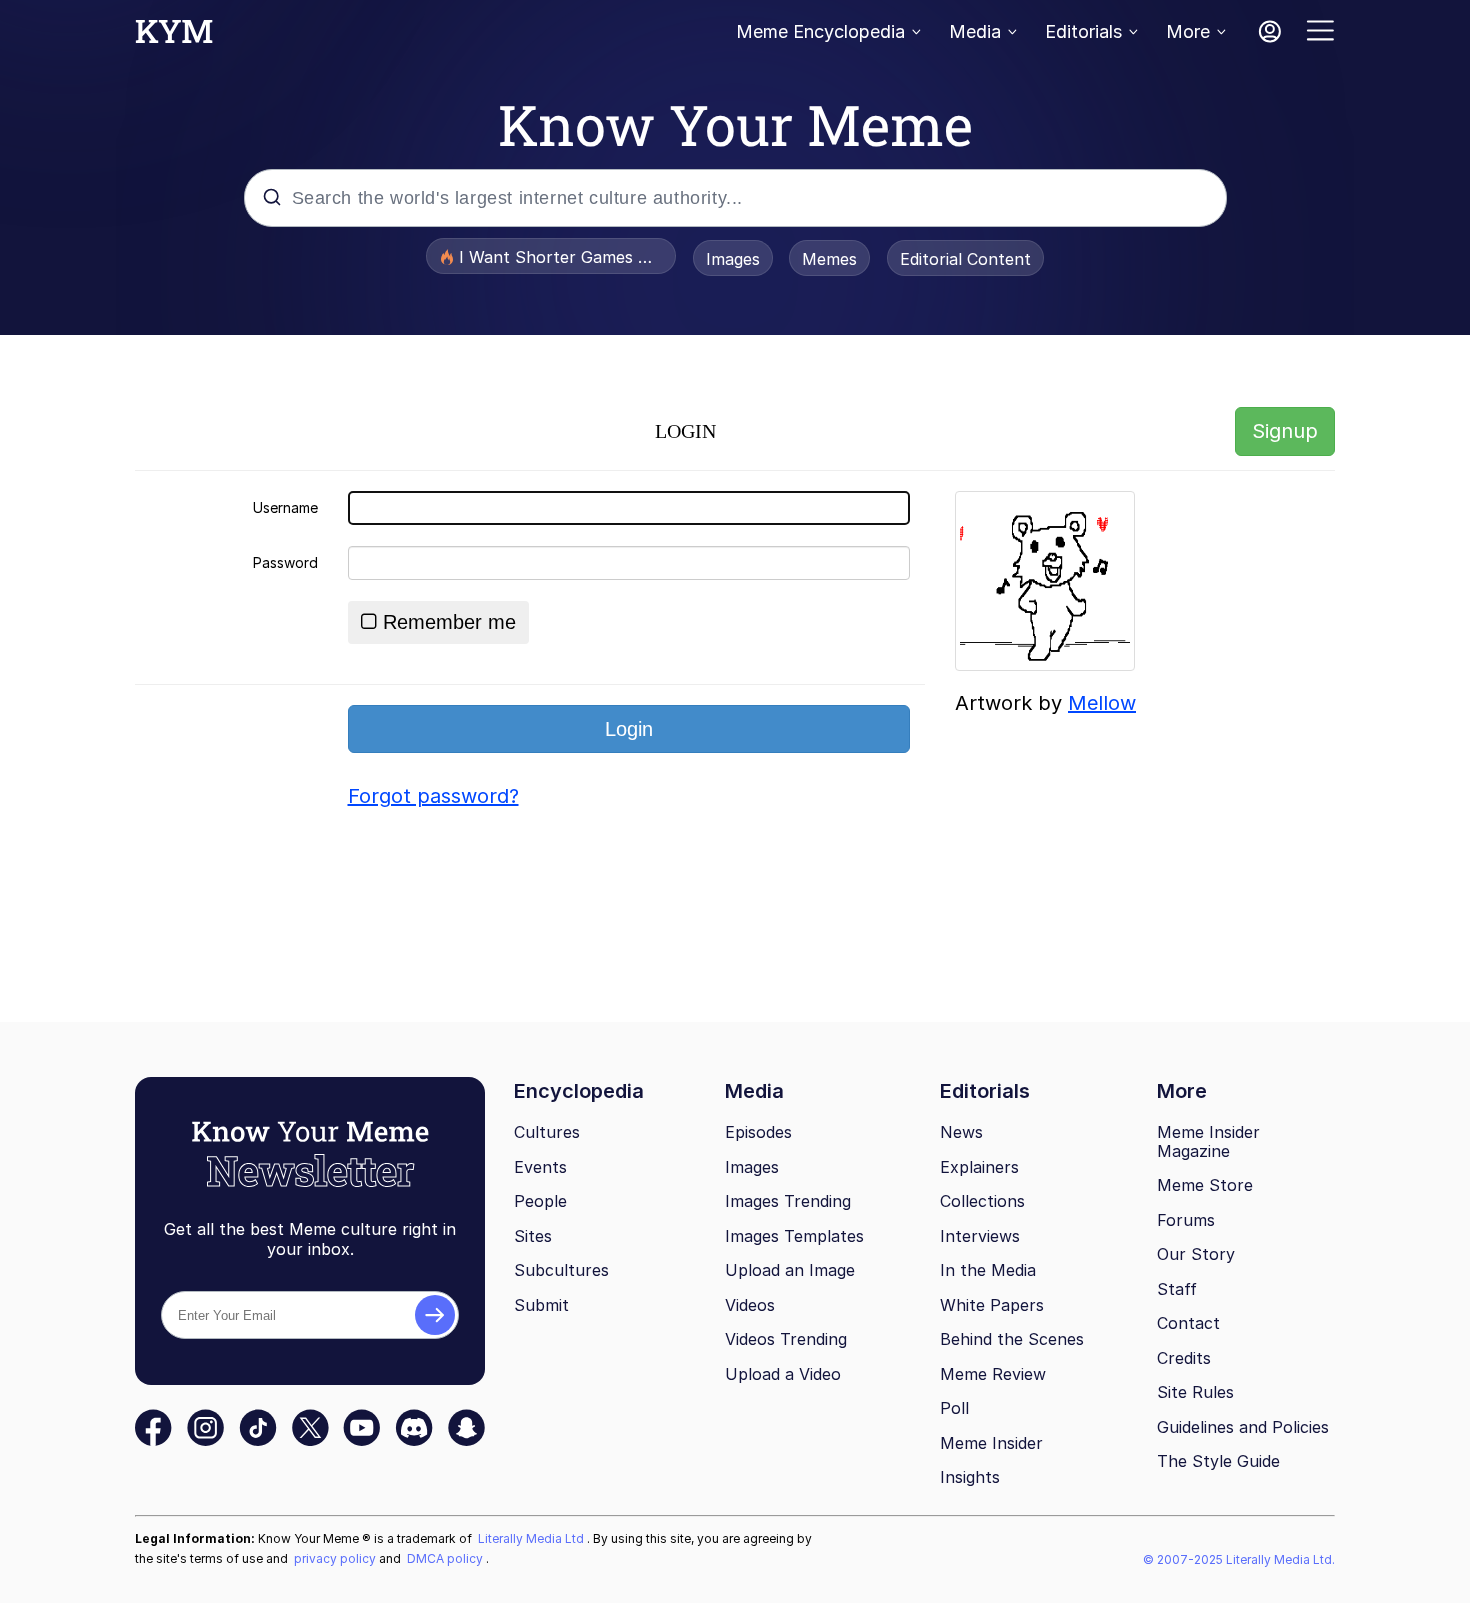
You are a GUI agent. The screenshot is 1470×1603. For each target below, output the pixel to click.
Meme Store (1205, 1185)
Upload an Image (790, 1270)
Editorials (1083, 31)
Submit (541, 1305)
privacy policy (336, 1558)
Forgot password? (433, 796)
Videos (750, 1305)
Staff (1177, 1289)
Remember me (449, 622)
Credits (1184, 1358)
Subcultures (561, 1270)
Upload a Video (783, 1374)
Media (975, 31)
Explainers (979, 1167)
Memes (829, 259)
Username (285, 507)
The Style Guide (1218, 1461)
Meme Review (993, 1374)
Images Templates (794, 1236)
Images (733, 259)
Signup (1285, 431)
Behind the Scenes (1012, 1339)
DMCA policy (446, 1558)
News (961, 1132)
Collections (982, 1201)
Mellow (1102, 703)
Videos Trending (786, 1339)
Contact (1188, 1323)
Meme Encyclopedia (820, 31)
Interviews (980, 1236)
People (540, 1201)
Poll (954, 1408)
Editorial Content (965, 259)
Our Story (1196, 1254)
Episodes (758, 1132)
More (1188, 31)
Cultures (547, 1132)
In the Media (988, 1270)
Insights (970, 1477)
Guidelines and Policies (1243, 1427)
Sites (533, 1236)
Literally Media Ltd (532, 1538)
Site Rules (1195, 1392)
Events (540, 1167)
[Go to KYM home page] (174, 37)
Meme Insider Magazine (1208, 1141)
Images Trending (788, 1201)
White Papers (992, 1305)
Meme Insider (991, 1443)
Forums (1186, 1220)
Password (285, 562)
